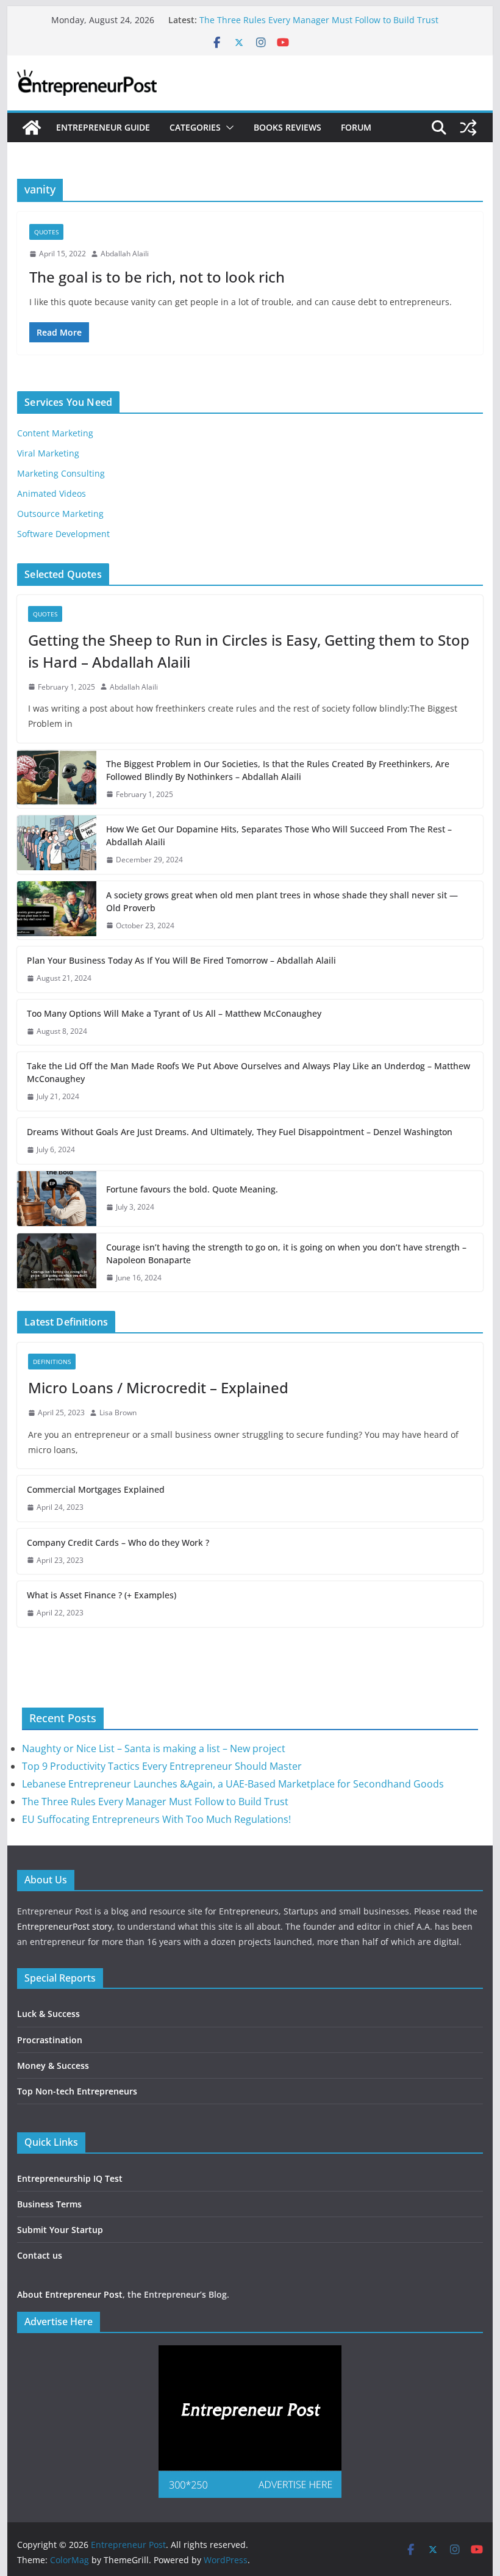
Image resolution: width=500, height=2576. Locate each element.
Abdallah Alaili (125, 254)
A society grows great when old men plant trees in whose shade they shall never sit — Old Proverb (282, 901)
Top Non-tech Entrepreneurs (77, 2091)
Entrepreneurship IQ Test (70, 2178)
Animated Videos (52, 493)
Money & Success (53, 2065)
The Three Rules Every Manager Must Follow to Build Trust (319, 20)
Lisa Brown (118, 1412)
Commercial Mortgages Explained (96, 1489)
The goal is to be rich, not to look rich (157, 277)
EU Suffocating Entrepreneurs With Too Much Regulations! (156, 1819)
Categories (195, 127)
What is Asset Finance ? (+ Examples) (102, 1595)
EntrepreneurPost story (65, 1926)
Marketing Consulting (61, 473)
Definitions (52, 1362)
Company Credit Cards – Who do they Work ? (118, 1542)
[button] (227, 128)
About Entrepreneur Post (70, 2294)
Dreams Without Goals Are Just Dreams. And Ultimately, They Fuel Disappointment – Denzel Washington (240, 1132)
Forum (356, 127)
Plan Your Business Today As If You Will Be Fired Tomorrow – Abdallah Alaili (181, 960)
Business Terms (49, 2204)
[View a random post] (468, 128)
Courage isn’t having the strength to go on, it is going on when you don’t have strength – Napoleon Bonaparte (286, 1254)
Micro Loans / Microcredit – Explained (158, 1387)
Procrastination (50, 2040)
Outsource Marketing (60, 514)
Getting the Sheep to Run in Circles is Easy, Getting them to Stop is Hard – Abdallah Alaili (249, 651)
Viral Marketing (48, 453)
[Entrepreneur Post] (32, 128)
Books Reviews (287, 127)
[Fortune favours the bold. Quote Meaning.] (57, 1199)
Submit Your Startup (60, 2230)
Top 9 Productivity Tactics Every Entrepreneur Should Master (162, 1766)
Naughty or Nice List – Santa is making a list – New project (154, 1748)
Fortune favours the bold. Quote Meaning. (192, 1189)
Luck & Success (48, 2014)
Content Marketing (55, 433)
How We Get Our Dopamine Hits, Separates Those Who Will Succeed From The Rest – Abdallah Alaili (279, 835)
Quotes (46, 232)
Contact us (40, 2255)
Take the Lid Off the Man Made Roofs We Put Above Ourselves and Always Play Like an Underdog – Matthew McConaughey (248, 1072)
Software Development (63, 534)
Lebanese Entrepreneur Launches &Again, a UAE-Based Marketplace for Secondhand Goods (233, 1784)
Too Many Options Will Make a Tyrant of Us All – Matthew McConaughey (174, 1013)
